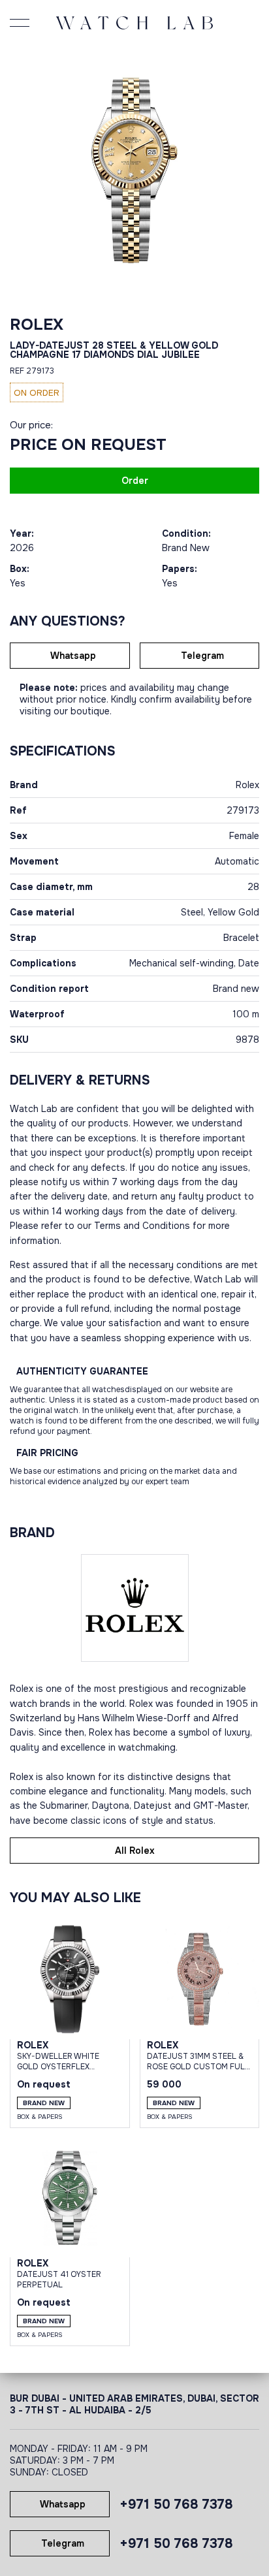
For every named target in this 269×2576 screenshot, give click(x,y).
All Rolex (135, 1851)
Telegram (202, 656)
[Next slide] (246, 170)
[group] (134, 170)
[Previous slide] (23, 170)
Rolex (37, 325)
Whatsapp (73, 656)
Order (135, 481)
